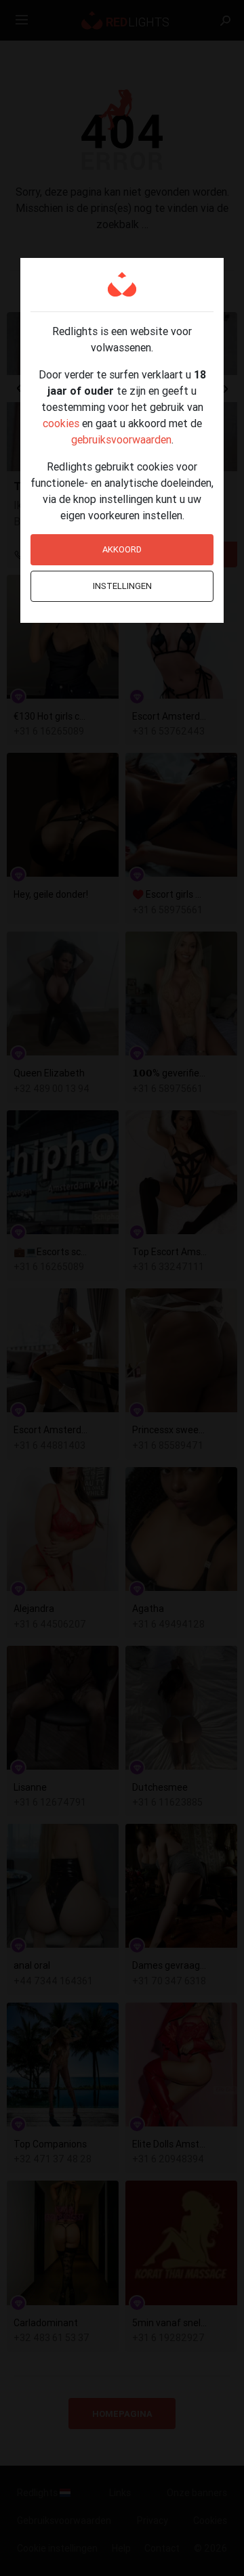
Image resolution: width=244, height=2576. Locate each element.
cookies (61, 423)
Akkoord (122, 549)
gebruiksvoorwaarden (121, 439)
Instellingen (122, 586)
